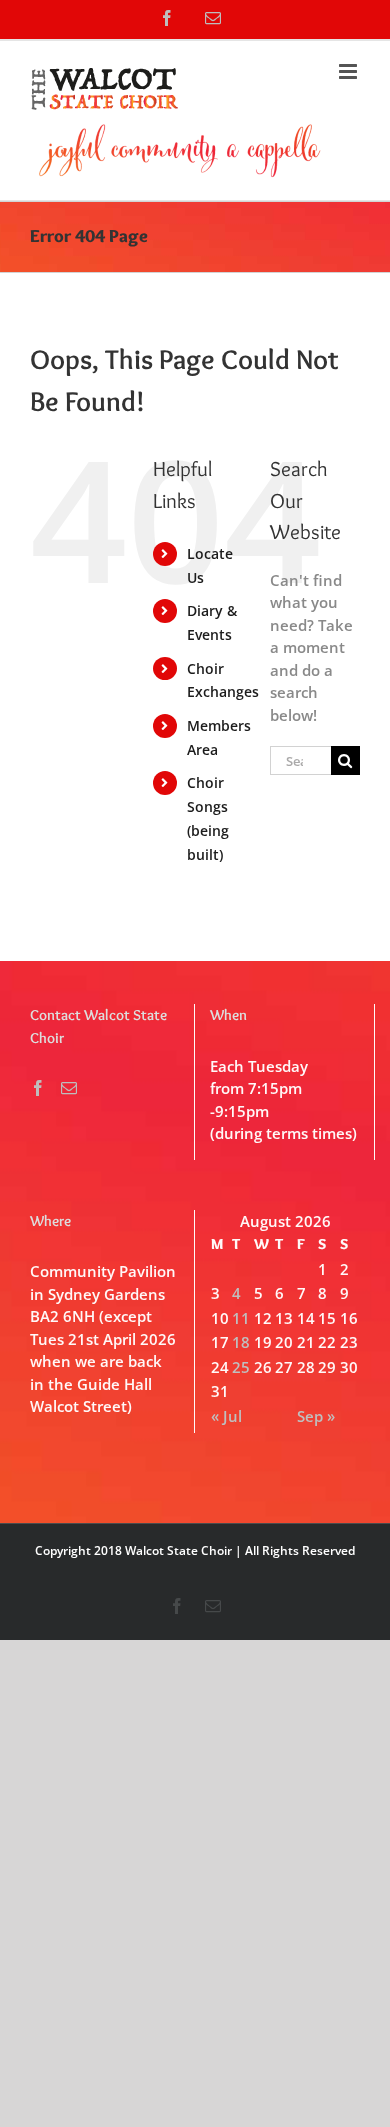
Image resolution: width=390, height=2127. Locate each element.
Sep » (316, 1416)
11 (241, 1318)
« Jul (226, 1416)
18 (241, 1342)
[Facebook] (38, 1088)
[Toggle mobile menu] (349, 71)
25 (241, 1367)
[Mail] (69, 1088)
